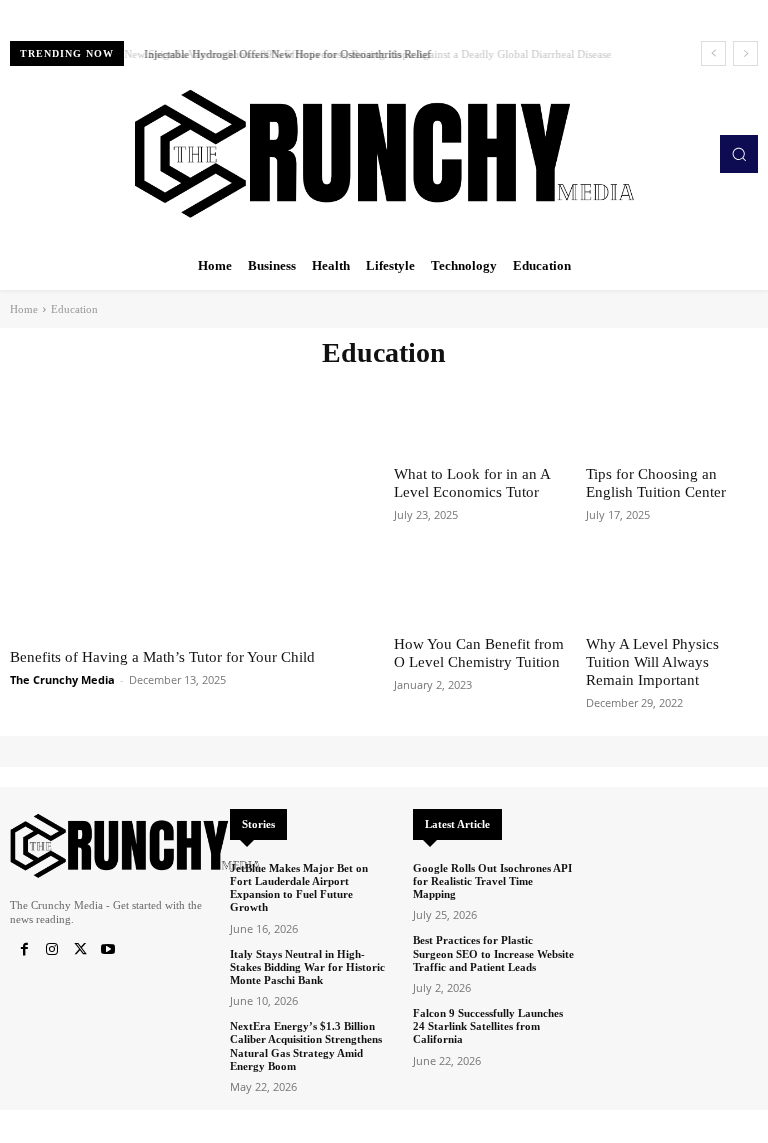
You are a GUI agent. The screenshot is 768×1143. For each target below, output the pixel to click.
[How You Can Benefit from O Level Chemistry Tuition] (480, 586)
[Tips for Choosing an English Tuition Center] (672, 415)
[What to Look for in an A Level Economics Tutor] (480, 415)
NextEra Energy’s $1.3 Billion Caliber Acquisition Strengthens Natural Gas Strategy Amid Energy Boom (306, 1046)
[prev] (713, 53)
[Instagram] (52, 950)
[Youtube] (108, 950)
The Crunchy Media (62, 679)
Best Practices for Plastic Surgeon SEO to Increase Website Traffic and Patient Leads (493, 953)
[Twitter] (80, 950)
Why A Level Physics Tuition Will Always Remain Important (652, 662)
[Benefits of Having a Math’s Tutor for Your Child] (192, 504)
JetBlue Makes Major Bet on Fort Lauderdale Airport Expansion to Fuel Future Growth (299, 888)
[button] (739, 154)
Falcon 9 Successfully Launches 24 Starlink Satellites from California (488, 1026)
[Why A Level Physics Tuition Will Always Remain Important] (672, 586)
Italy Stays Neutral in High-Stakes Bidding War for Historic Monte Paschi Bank (307, 967)
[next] (745, 53)
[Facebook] (24, 950)
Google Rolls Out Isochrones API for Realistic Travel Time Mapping (492, 881)
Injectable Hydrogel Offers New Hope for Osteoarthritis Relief (284, 54)
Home (24, 309)
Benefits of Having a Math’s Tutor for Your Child (162, 657)
